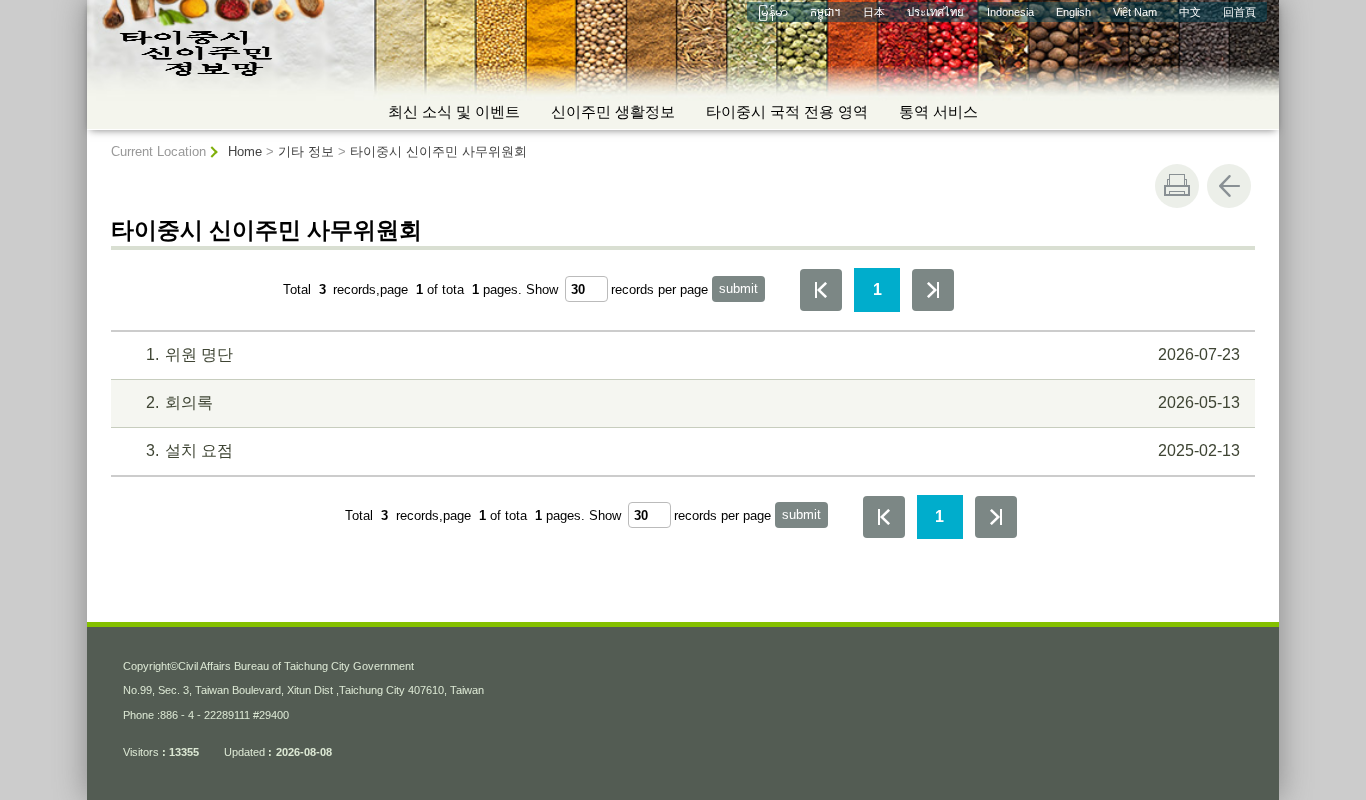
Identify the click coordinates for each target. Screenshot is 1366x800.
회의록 (692, 402)
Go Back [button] (1229, 186)
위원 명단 (692, 354)
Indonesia (1010, 12)
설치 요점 (692, 450)
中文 (1190, 12)
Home (245, 151)
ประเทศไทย (935, 12)
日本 (874, 12)
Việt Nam (1135, 12)
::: (95, 7)
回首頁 (1239, 12)
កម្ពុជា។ (825, 12)
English (1073, 12)
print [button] (1177, 186)
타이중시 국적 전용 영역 (787, 111)
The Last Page (933, 290)
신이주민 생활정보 (613, 111)
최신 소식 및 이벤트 (454, 111)
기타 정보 (306, 151)
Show (542, 289)
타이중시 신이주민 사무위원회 (438, 151)
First (821, 290)
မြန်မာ (773, 12)
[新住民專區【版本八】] (282, 56)
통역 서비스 (938, 111)
